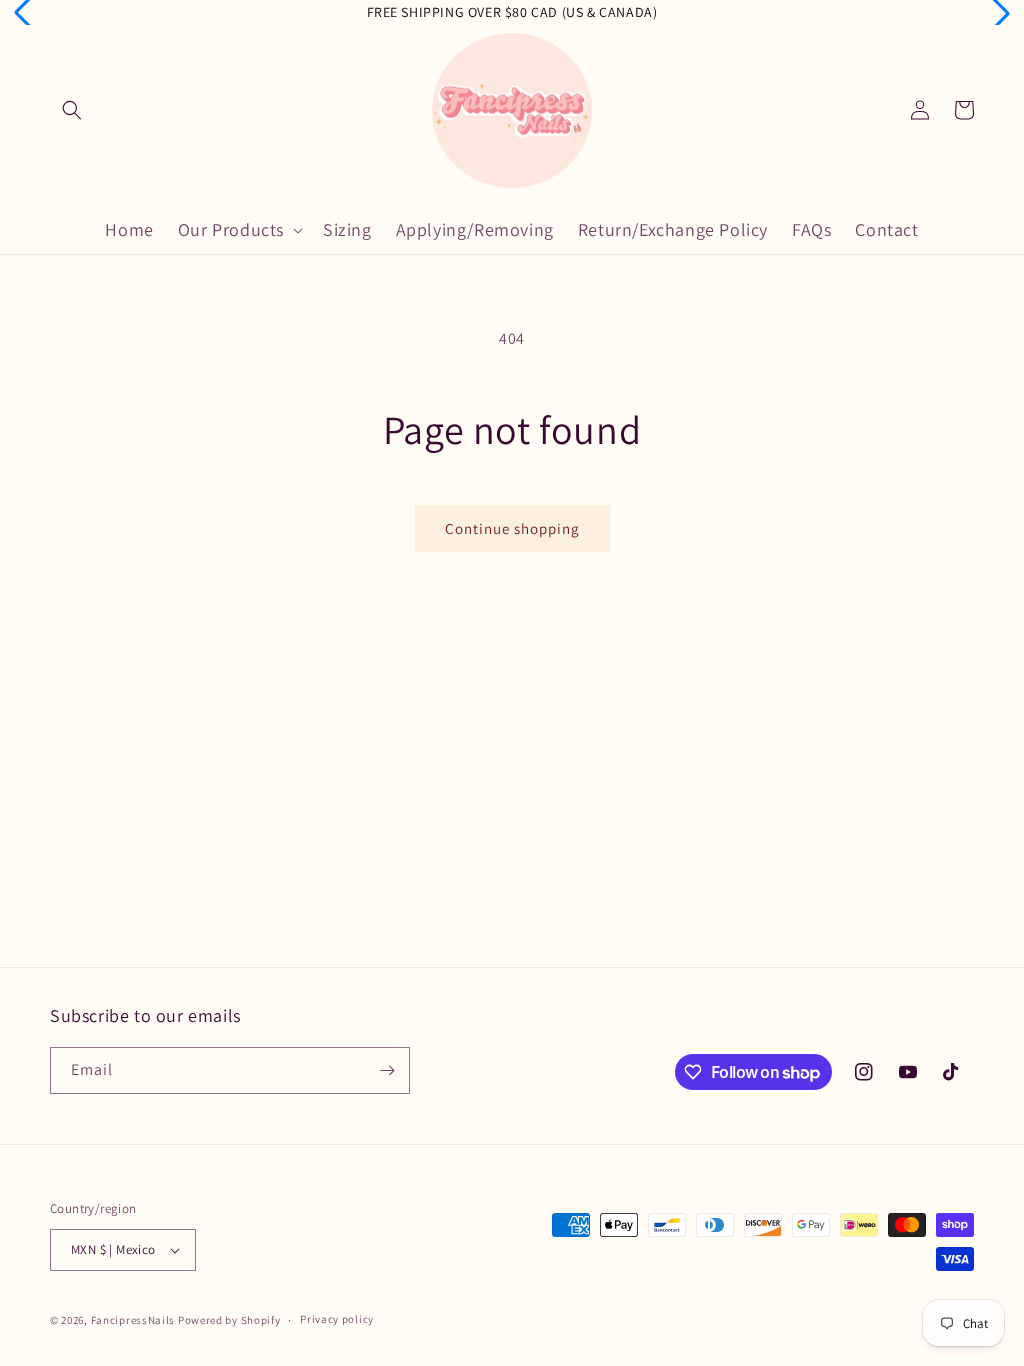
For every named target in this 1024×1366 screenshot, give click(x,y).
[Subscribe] (387, 1070)
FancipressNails (133, 1320)
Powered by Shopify (229, 1320)
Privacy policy (337, 1319)
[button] (72, 110)
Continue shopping (512, 528)
